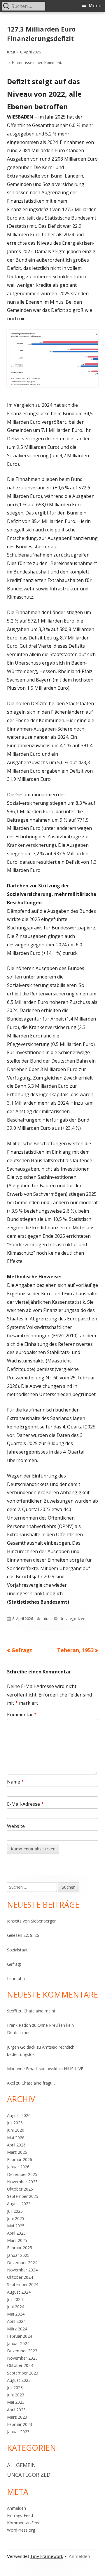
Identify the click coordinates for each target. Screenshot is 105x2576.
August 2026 (19, 2115)
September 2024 (23, 2284)
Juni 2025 (16, 2218)
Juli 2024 (15, 2299)
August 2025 (19, 2204)
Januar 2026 (18, 2167)
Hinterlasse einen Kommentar (38, 62)
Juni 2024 (16, 2307)
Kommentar (22, 1715)
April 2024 (16, 2321)
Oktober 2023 (20, 2365)
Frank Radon (19, 2025)
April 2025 (16, 2233)
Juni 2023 (16, 2395)
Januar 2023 (18, 2432)
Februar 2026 (20, 2159)
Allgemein (21, 2465)
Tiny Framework (47, 2556)
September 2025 (23, 2196)
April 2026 (16, 2145)
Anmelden (16, 2508)
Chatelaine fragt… (38, 2083)
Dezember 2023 (22, 2351)
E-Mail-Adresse (25, 1804)
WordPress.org (21, 2530)
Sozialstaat (17, 1950)
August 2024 (19, 2292)
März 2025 (17, 2240)
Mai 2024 (16, 2314)
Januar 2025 (18, 2255)
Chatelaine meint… (41, 2011)
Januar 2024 (18, 2343)
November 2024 (22, 2270)
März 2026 (17, 2152)
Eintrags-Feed (20, 2515)
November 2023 (22, 2358)
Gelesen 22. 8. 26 (23, 1935)
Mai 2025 (16, 2226)
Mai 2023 (16, 2402)
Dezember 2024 (22, 2263)
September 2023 (23, 2373)
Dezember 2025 (22, 2174)
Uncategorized (72, 1619)
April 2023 (16, 2410)
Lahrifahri (16, 1978)
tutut (11, 52)
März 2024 (17, 2329)
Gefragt (14, 1964)
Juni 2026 (16, 2130)
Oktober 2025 (20, 2189)
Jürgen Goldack (21, 2047)
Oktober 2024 (20, 2277)
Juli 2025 (15, 2211)
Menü (95, 6)
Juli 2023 (15, 2388)
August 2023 (19, 2380)
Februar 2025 (20, 2248)
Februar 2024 (20, 2336)
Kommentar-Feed (24, 2523)
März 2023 (17, 2417)
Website (16, 1826)
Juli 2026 (15, 2123)
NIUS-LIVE (73, 2069)
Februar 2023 (20, 2424)
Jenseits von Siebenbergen (32, 1921)
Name (15, 1782)
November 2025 (22, 2182)
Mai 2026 (16, 2138)
